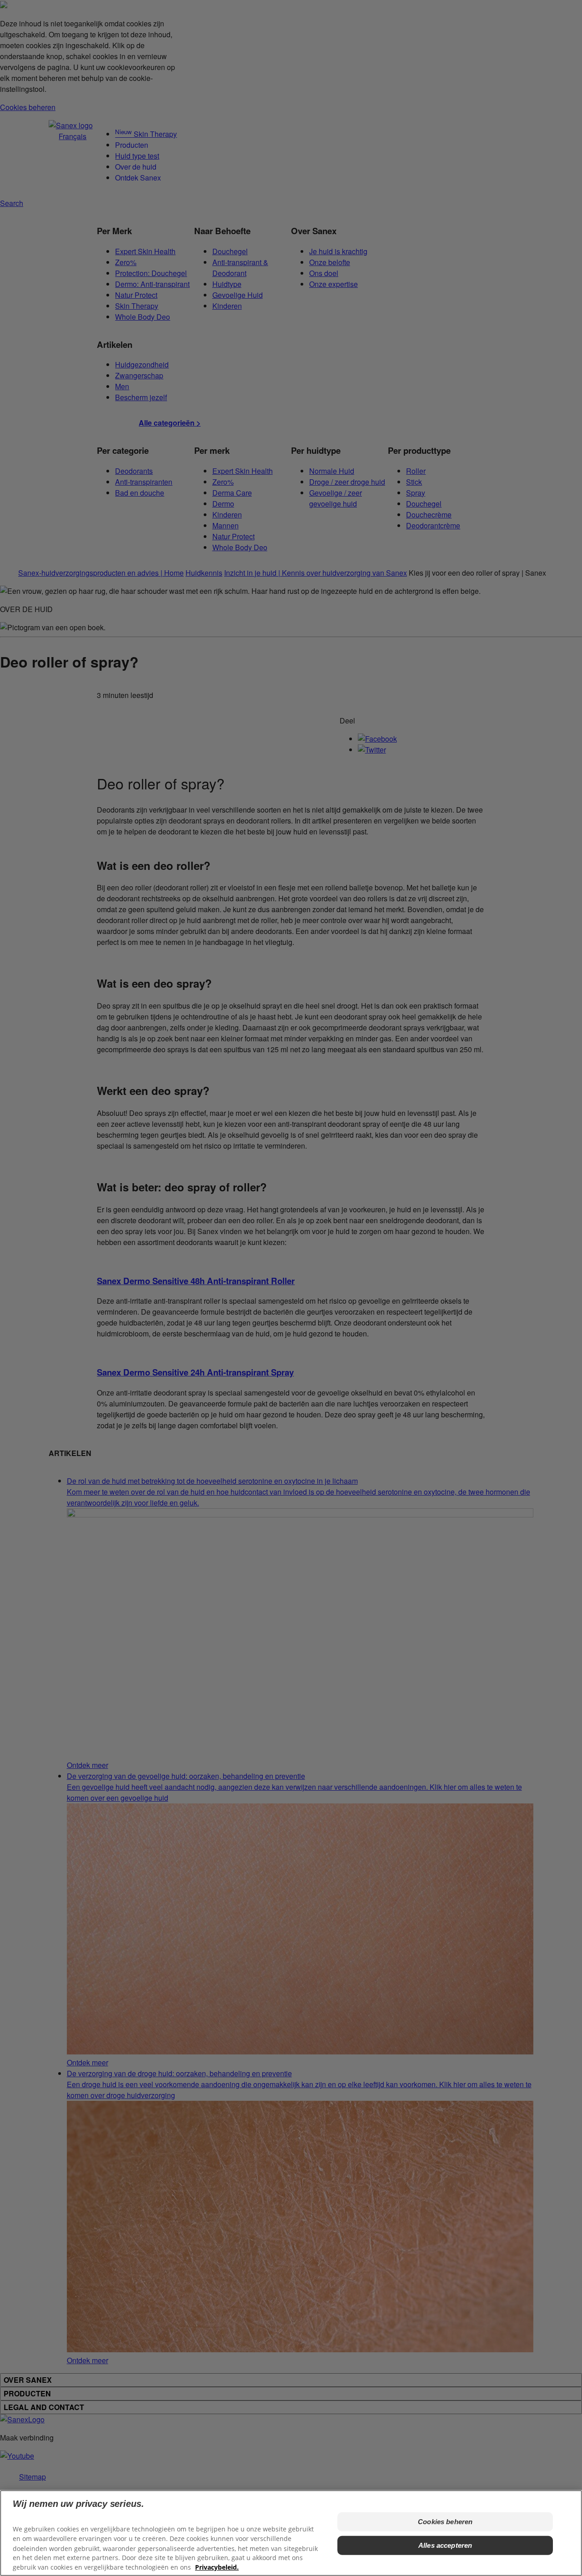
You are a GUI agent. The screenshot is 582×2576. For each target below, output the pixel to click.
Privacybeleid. (217, 2567)
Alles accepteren (445, 2545)
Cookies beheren (445, 2522)
